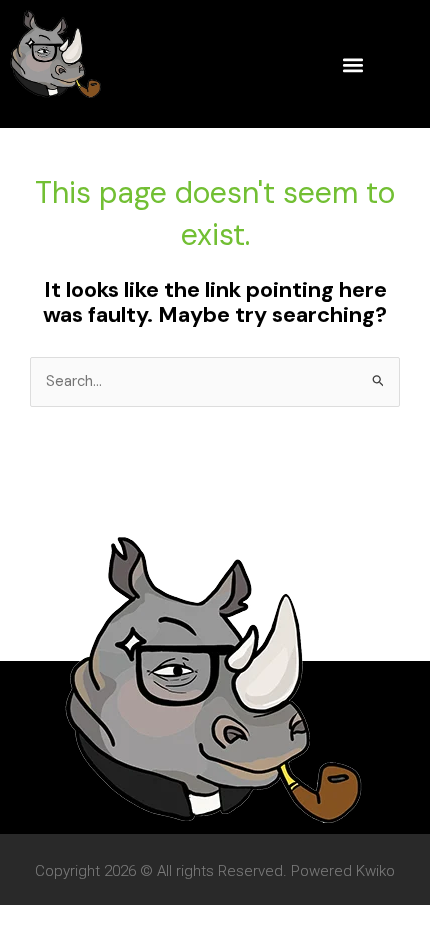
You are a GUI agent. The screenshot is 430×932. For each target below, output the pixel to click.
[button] (352, 64)
